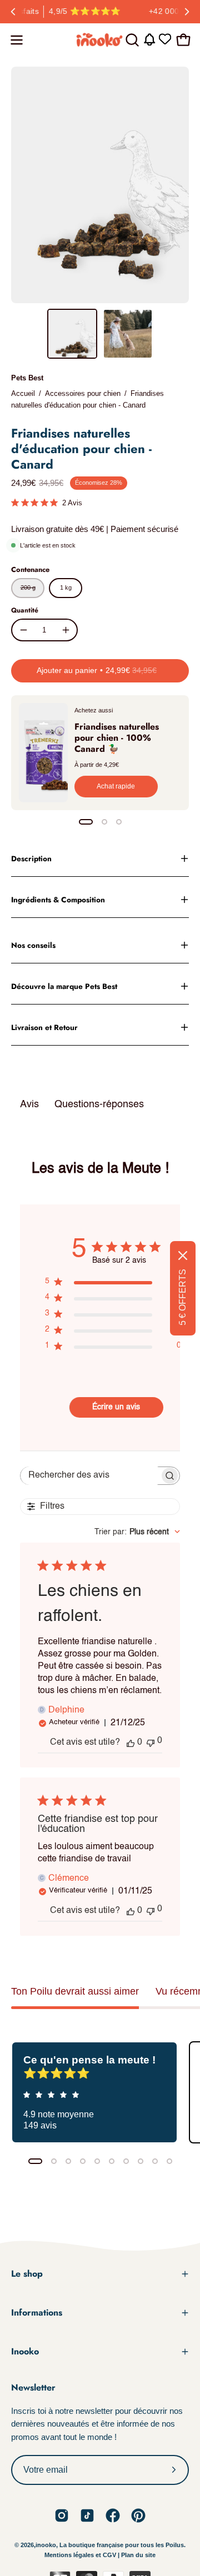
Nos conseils (33, 945)
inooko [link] (46, 2545)
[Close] (183, 1256)
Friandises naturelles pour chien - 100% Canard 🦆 (117, 738)
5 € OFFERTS (182, 1297)
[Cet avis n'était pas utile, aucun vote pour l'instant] (151, 1742)
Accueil (23, 393)
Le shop (27, 2274)
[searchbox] (90, 1476)
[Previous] (13, 12)
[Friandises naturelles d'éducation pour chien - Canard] (72, 334)
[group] (100, 12)
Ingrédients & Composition (58, 900)
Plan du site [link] (138, 2555)
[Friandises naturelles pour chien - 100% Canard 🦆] (43, 753)
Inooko (25, 2351)
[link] (62, 2515)
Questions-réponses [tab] (99, 1104)
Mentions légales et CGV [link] (81, 2555)
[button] (131, 40)
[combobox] (137, 1532)
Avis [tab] (29, 1104)
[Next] (187, 12)
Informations (37, 2313)
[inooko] (100, 40)
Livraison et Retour (44, 1027)
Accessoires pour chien (83, 393)
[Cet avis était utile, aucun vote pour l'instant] (131, 1743)
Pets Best (27, 378)
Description (31, 858)
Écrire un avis (116, 1407)
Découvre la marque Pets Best (64, 986)
